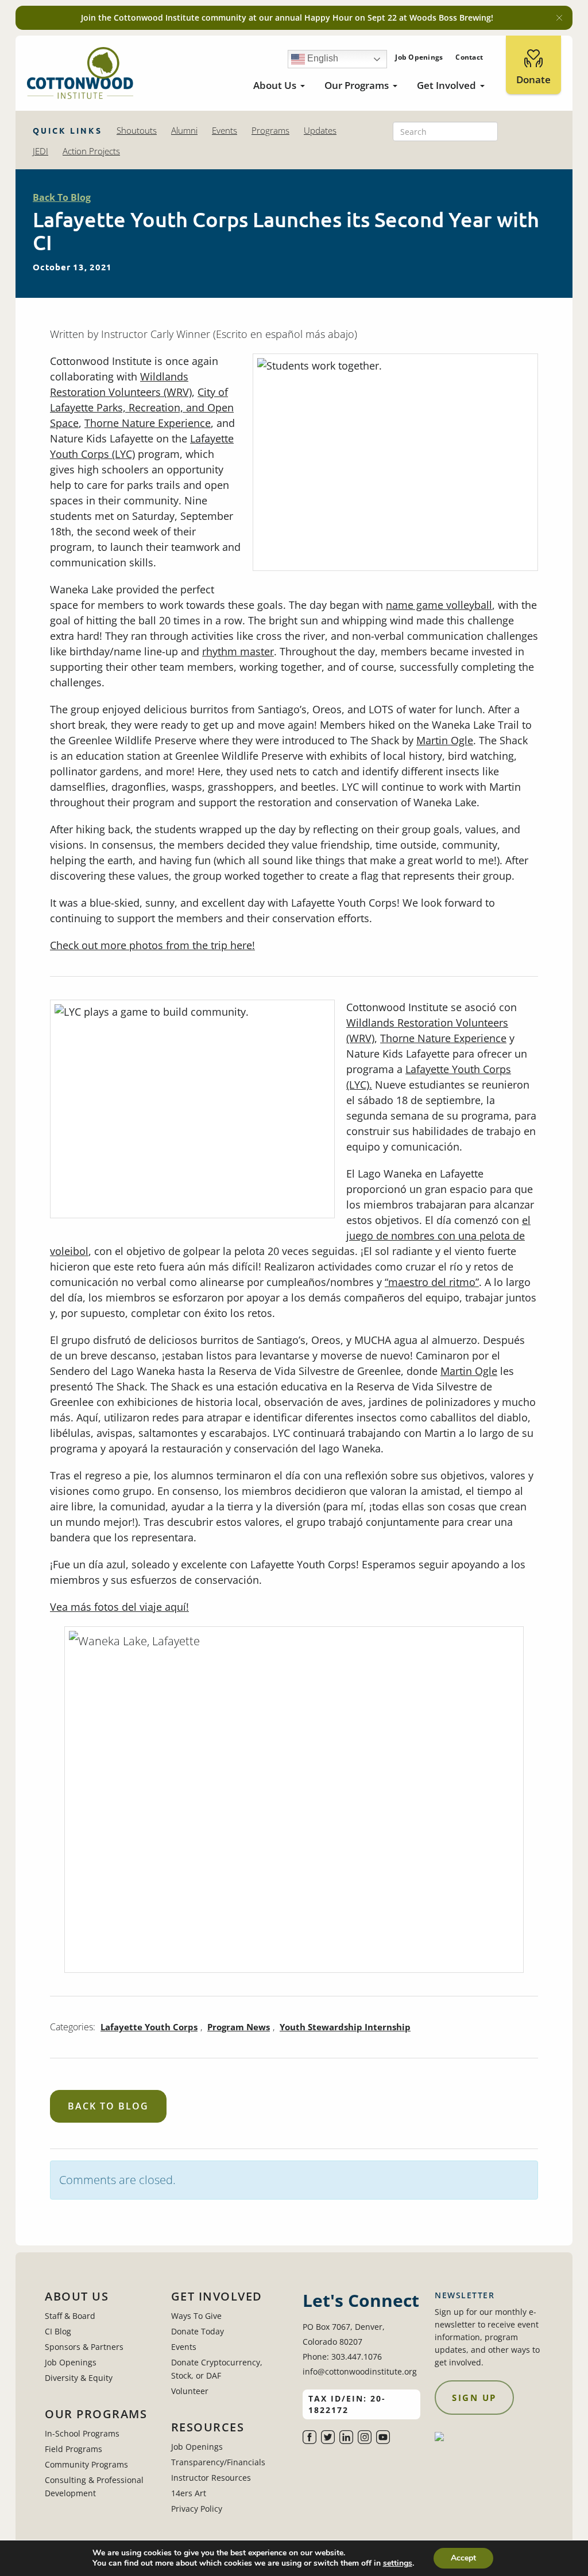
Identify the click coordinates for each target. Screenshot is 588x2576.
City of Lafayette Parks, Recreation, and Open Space (142, 407)
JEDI (40, 151)
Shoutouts (137, 130)
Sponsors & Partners (84, 2347)
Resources (208, 2427)
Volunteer (190, 2391)
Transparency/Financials (218, 2462)
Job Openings (419, 57)
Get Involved (446, 85)
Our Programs (357, 85)
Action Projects (91, 151)
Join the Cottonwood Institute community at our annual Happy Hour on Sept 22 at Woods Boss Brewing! (287, 18)
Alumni (184, 130)
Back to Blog (108, 2106)
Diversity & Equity (79, 2378)
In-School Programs (82, 2433)
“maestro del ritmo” (432, 1282)
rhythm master (238, 651)
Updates (320, 130)
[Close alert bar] (559, 18)
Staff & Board (70, 2316)
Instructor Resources (211, 2478)
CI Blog (58, 2331)
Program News (239, 2027)
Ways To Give (196, 2316)
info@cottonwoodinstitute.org (360, 2371)
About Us (275, 85)
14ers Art (189, 2493)
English (322, 58)
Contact (469, 57)
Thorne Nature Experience (148, 423)
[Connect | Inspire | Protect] (80, 73)
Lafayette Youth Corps (149, 2027)
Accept (463, 2558)
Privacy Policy (197, 2509)
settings (398, 2563)
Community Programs (86, 2464)
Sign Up (474, 2398)
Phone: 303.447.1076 (342, 2357)
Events (225, 130)
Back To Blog (62, 197)
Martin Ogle (445, 740)
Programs (270, 130)
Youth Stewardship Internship (345, 2027)
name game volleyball (439, 605)
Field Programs (73, 2449)
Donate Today (198, 2331)
